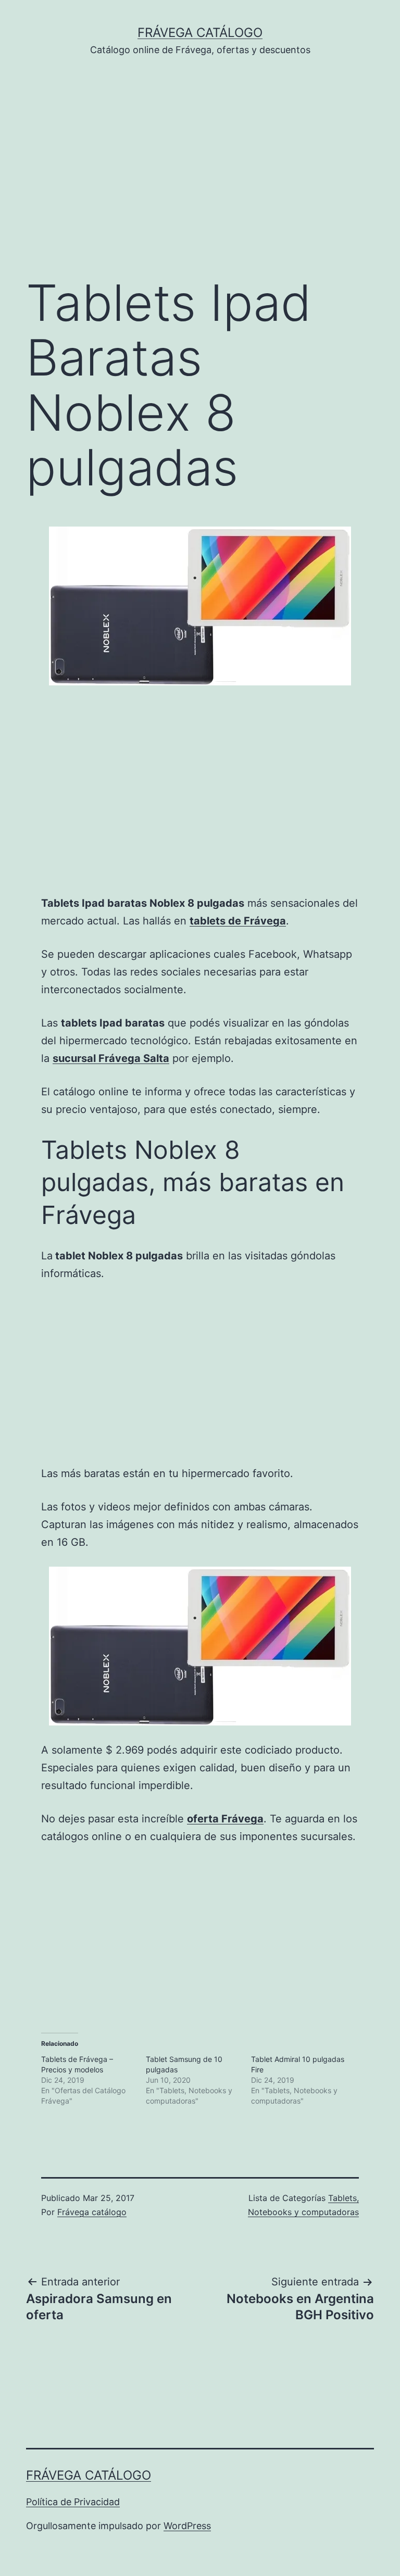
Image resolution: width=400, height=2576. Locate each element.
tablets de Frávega (238, 921)
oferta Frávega (225, 1819)
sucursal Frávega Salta (111, 1058)
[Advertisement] (200, 182)
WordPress (187, 2526)
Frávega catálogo (200, 33)
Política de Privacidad (73, 2502)
